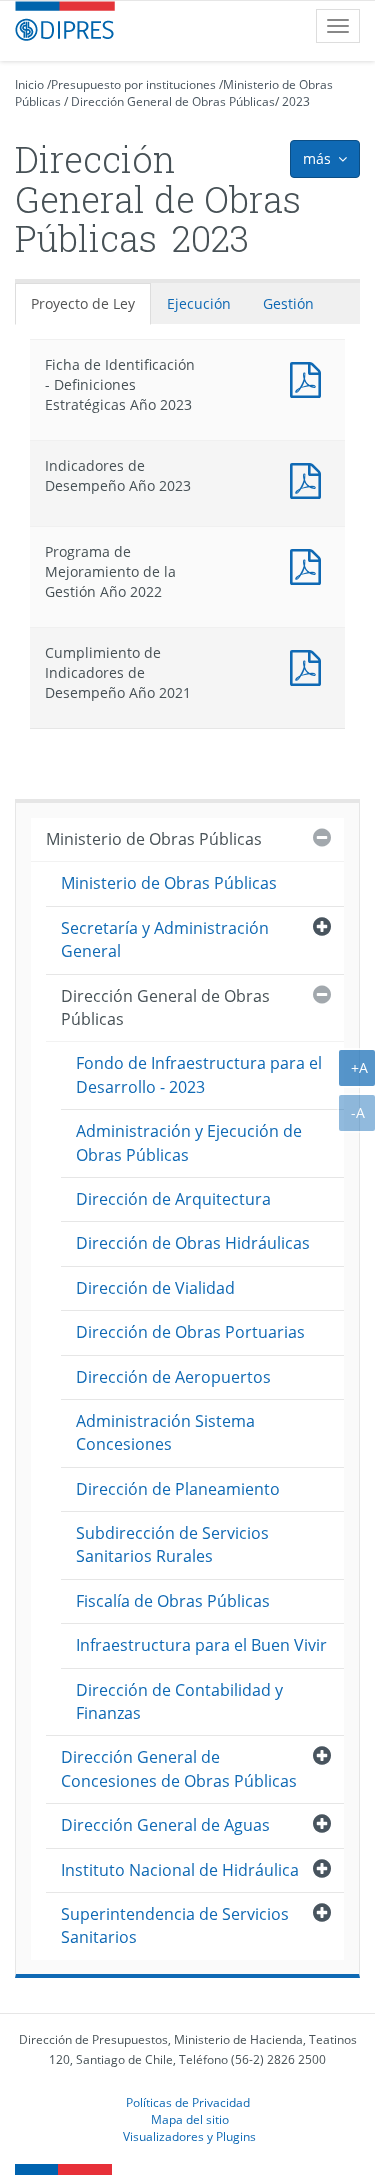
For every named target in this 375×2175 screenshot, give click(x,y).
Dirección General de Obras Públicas (173, 101)
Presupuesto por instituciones (133, 84)
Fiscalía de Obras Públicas (173, 1601)
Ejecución (199, 303)
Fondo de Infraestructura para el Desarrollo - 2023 (199, 1074)
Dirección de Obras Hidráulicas (193, 1243)
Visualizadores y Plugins (189, 2136)
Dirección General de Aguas (165, 1825)
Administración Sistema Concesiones (165, 1432)
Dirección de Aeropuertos (173, 1377)
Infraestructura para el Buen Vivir (201, 1645)
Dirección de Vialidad (155, 1288)
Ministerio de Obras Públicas (154, 839)
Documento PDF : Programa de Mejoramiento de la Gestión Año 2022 (310, 564)
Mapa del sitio (190, 2119)
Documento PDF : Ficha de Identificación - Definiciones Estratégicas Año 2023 (310, 377)
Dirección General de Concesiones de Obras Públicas (179, 1768)
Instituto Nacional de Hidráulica (180, 1870)
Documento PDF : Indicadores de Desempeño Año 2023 (310, 478)
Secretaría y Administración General (165, 939)
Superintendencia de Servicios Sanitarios (175, 1925)
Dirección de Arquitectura (173, 1199)
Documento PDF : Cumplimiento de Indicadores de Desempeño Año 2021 (310, 665)
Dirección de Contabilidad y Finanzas (179, 1701)
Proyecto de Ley (83, 303)
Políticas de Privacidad (188, 2102)
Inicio (29, 84)
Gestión (288, 303)
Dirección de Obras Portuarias (190, 1332)
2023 (296, 101)
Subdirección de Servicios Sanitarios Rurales (172, 1544)
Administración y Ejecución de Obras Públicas (189, 1142)
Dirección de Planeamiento (178, 1489)
